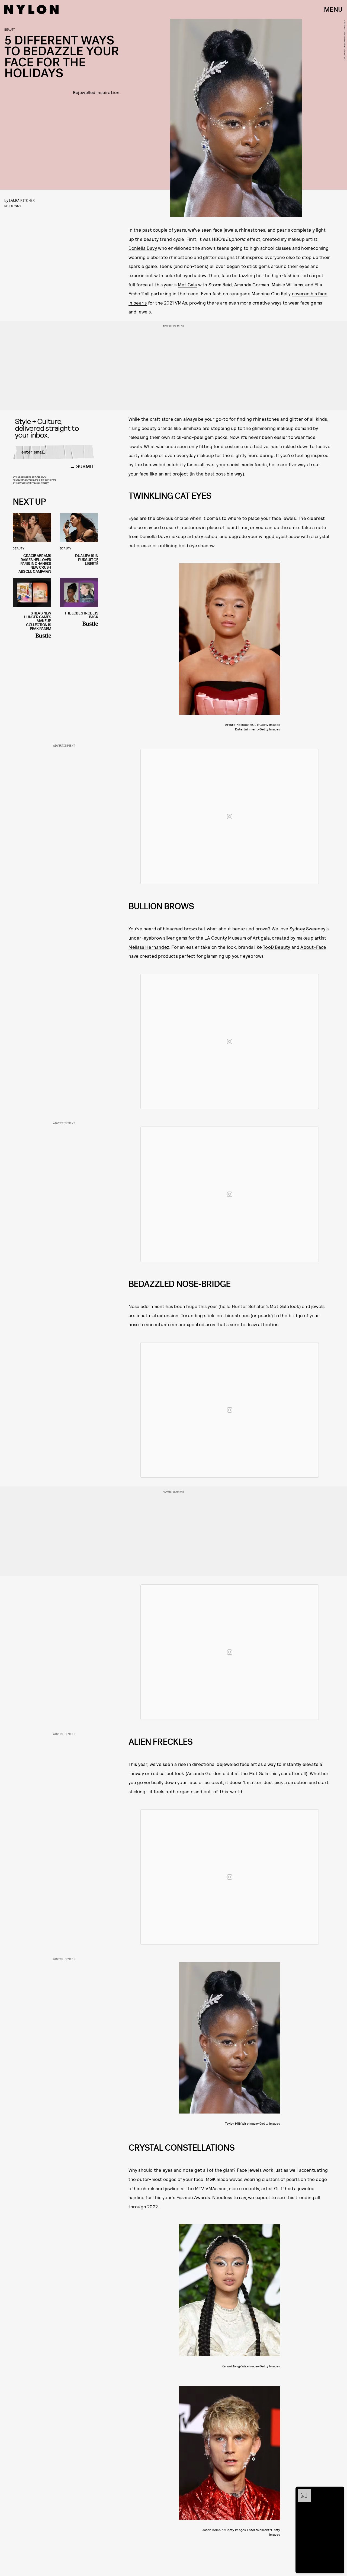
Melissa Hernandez (149, 947)
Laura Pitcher (22, 200)
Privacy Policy (40, 483)
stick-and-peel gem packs (199, 437)
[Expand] (301, 2491)
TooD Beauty (277, 947)
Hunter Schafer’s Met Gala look (266, 1306)
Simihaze (192, 428)
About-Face (313, 947)
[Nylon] (31, 9)
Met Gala (187, 284)
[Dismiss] (338, 2491)
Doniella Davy (143, 248)
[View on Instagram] (230, 817)
